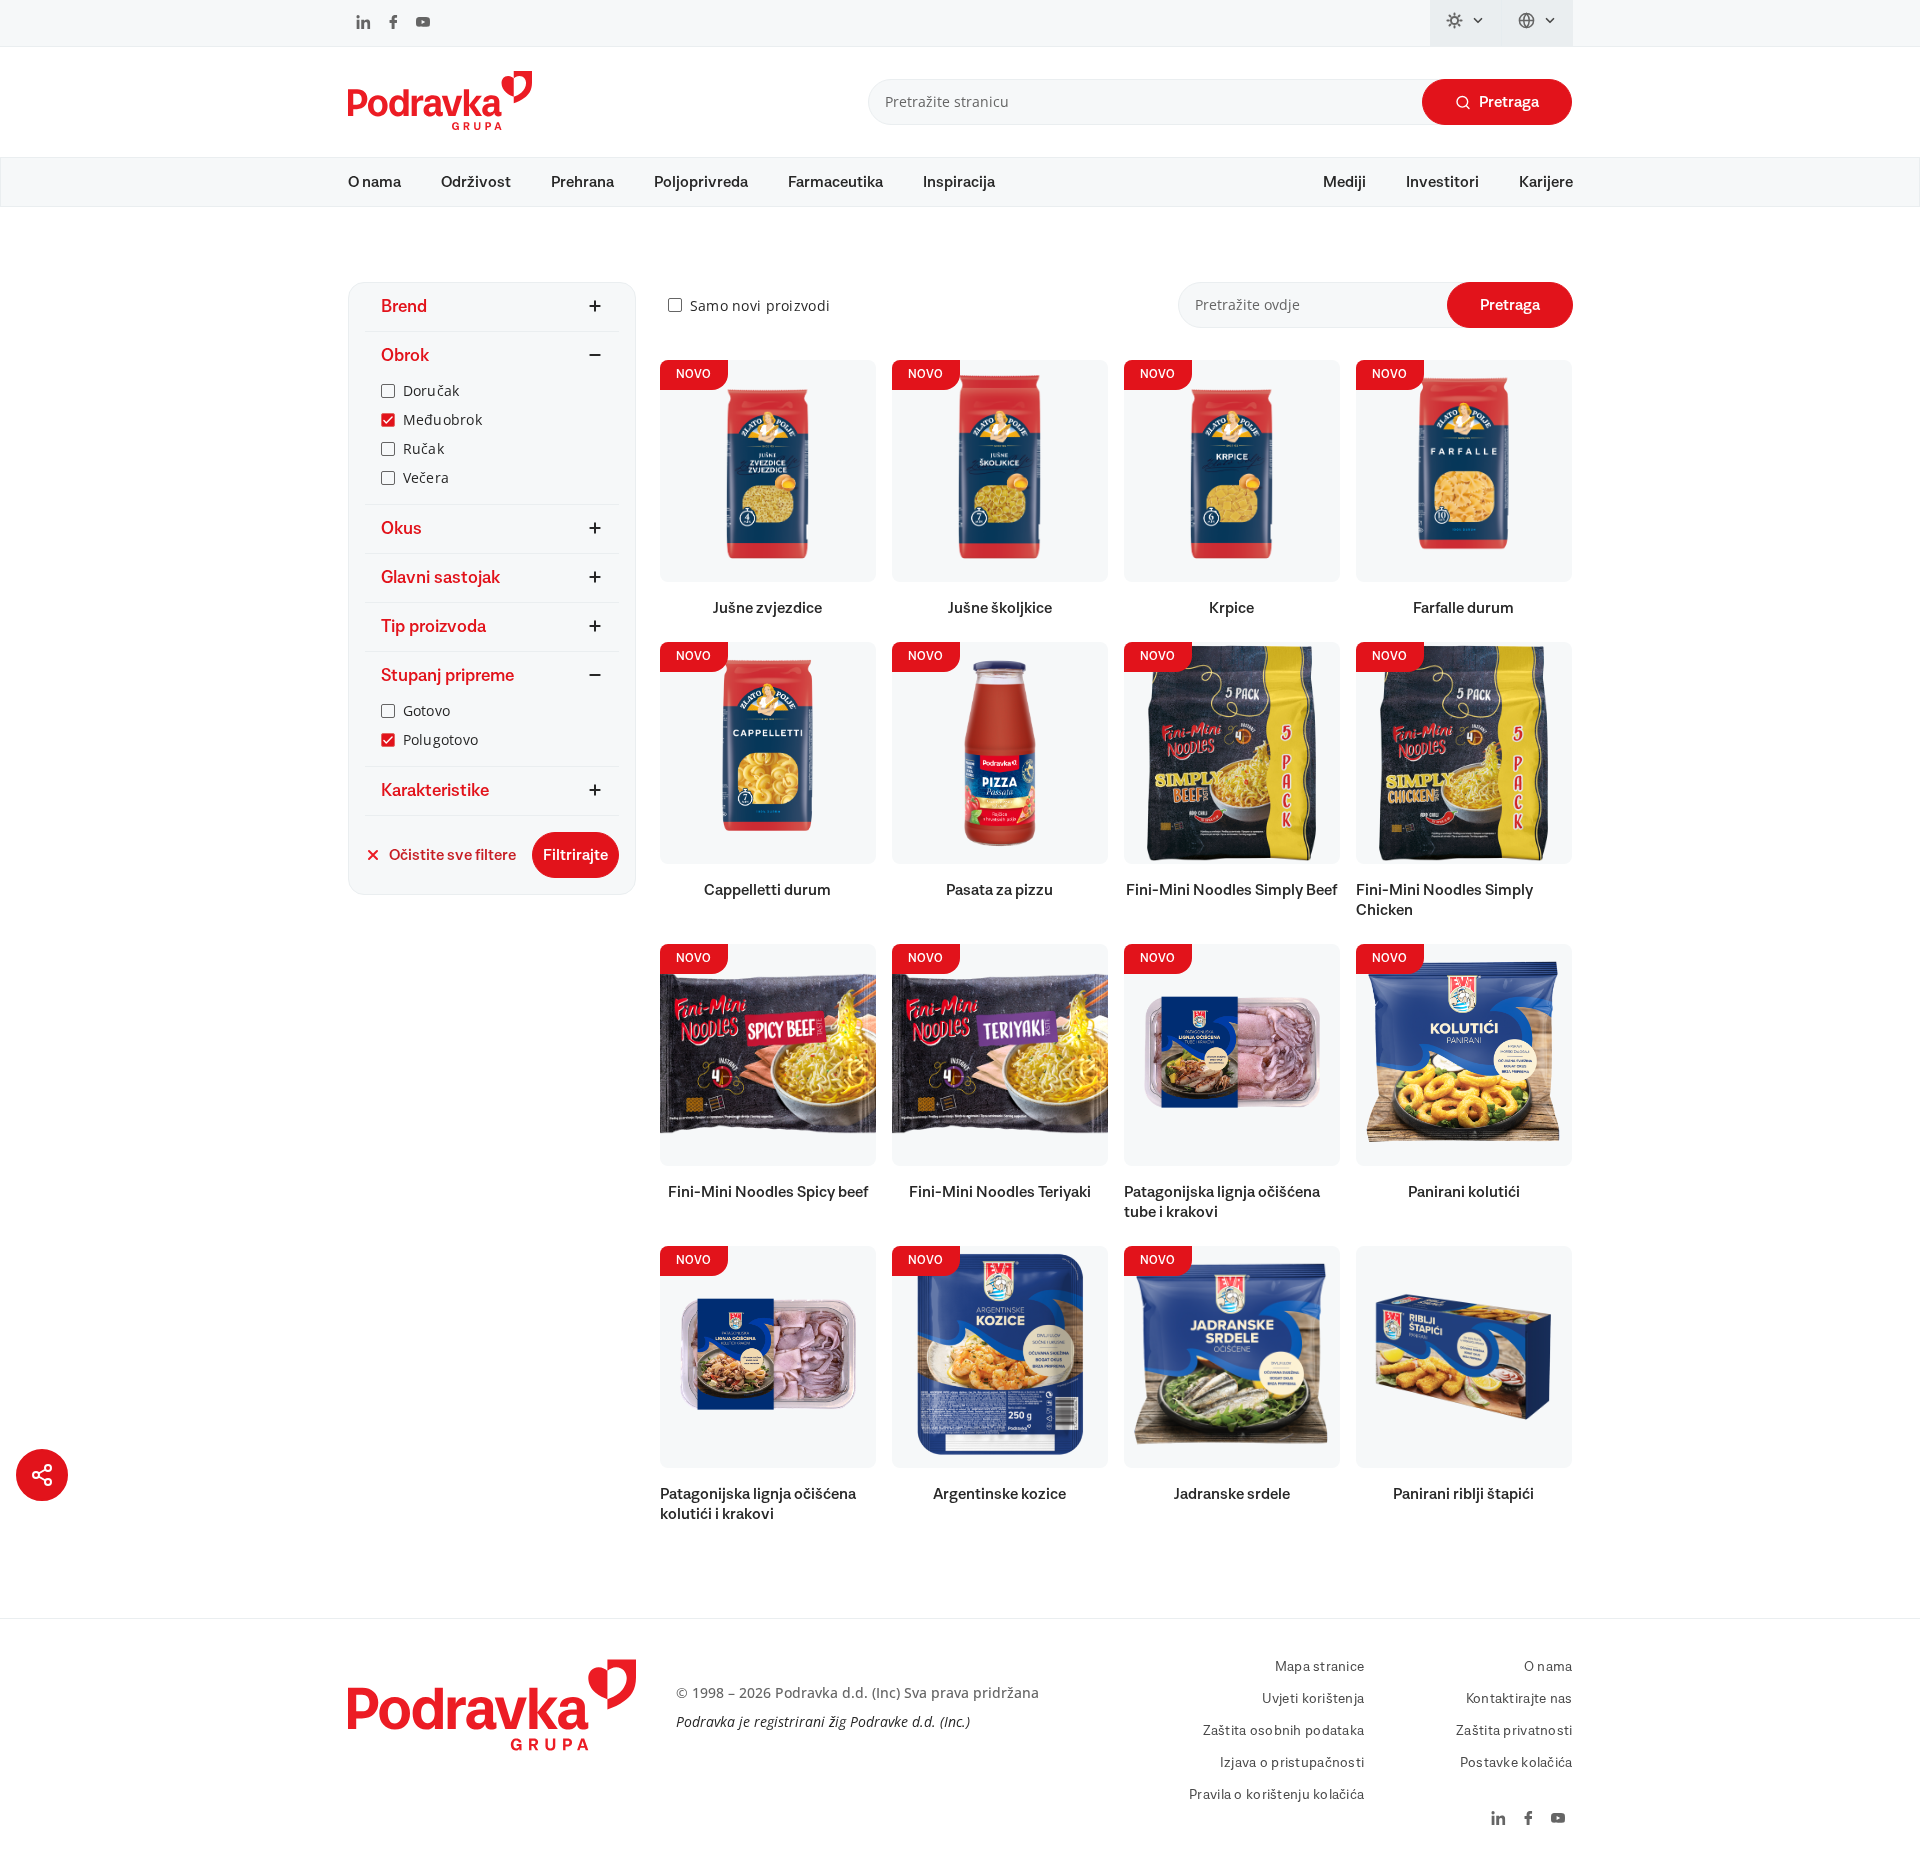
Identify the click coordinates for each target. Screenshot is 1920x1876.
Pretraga (1509, 102)
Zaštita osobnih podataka (1284, 1731)
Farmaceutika (835, 182)
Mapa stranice (1320, 1667)
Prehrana (582, 182)
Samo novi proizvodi (760, 305)
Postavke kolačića (1516, 1763)
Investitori (1442, 182)
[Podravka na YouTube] (423, 24)
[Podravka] (440, 125)
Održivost (476, 182)
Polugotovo (441, 739)
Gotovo (427, 710)
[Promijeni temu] (1466, 23)
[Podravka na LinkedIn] (363, 24)
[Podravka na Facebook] (393, 24)
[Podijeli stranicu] (42, 1475)
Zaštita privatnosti (1514, 1731)
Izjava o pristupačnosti (1292, 1763)
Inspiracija (959, 182)
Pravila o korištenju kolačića (1276, 1795)
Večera (426, 477)
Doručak (431, 390)
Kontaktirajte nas (1519, 1699)
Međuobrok (443, 419)
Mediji (1344, 182)
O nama (374, 182)
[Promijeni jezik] (1537, 23)
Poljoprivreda (701, 182)
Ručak (423, 448)
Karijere (1546, 182)
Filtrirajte (575, 855)
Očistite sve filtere (452, 855)
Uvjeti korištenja (1313, 1699)
